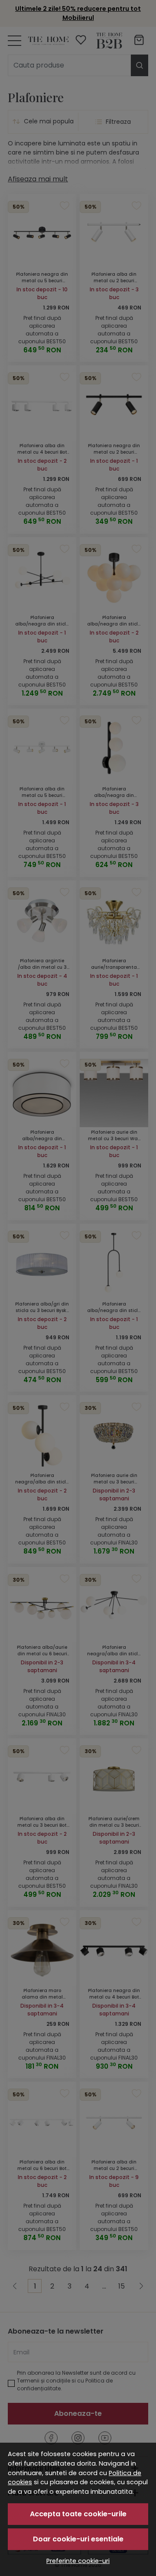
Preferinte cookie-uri (78, 2561)
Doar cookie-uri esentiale (78, 2539)
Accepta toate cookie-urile (78, 2514)
